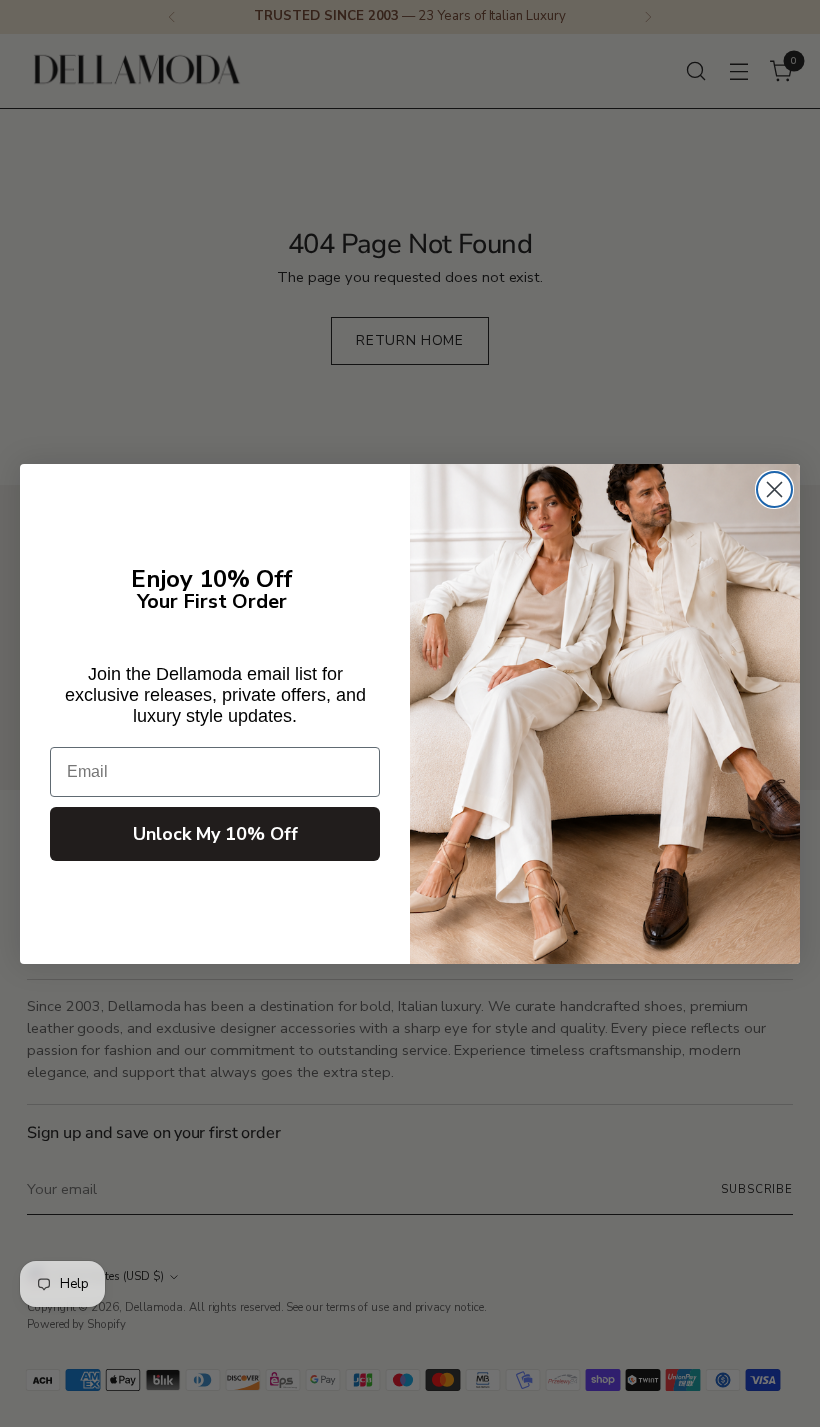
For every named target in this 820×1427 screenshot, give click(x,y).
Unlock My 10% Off (215, 834)
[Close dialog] (774, 489)
